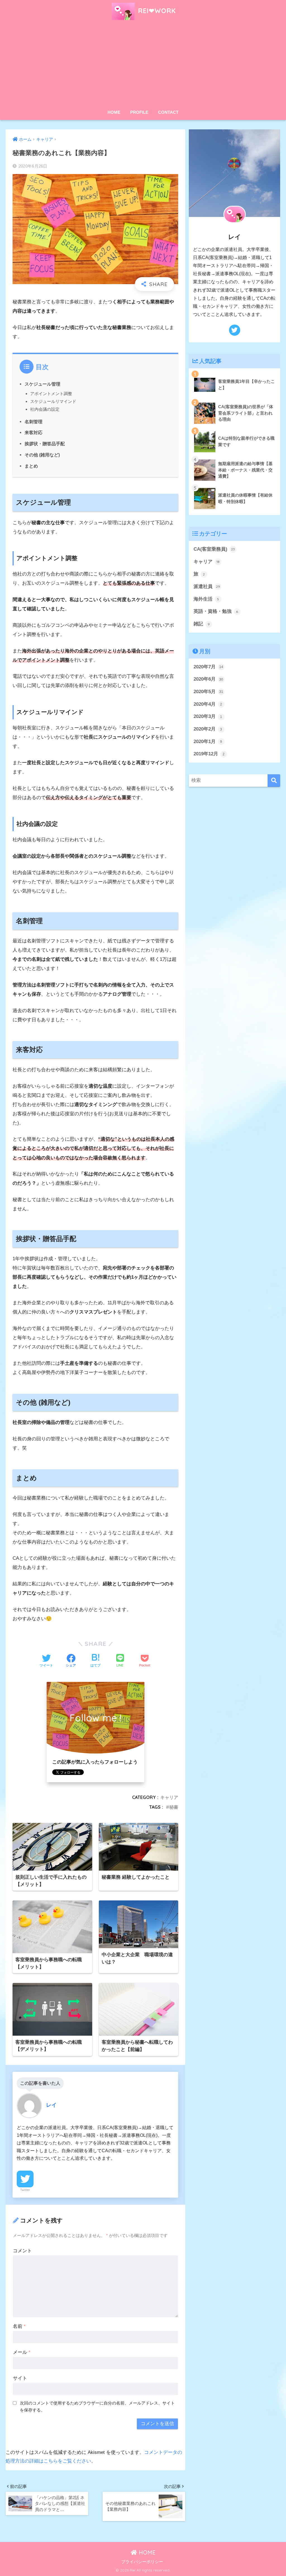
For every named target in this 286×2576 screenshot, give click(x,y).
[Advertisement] (143, 65)
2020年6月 (208, 679)
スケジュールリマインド (53, 401)
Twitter (25, 2190)
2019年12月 (209, 754)
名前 (19, 2326)
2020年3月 (208, 716)
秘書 (174, 1807)
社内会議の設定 (45, 409)
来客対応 (34, 432)
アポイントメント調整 (51, 394)
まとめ (31, 466)
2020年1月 (208, 742)
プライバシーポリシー (142, 2562)
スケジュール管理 (42, 384)
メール (22, 2352)
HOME (114, 112)
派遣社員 (207, 586)
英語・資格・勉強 (216, 611)
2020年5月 (208, 692)
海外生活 (206, 599)
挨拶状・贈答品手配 (45, 444)
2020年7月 (208, 667)
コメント (22, 2251)
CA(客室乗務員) (214, 549)
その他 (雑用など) (42, 455)
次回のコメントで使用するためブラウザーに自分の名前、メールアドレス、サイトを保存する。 (97, 2406)
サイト (20, 2378)
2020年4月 (208, 704)
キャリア (169, 1797)
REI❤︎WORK (156, 11)
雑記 (202, 624)
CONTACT (168, 112)
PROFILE (139, 112)
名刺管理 (34, 422)
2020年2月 (208, 729)
